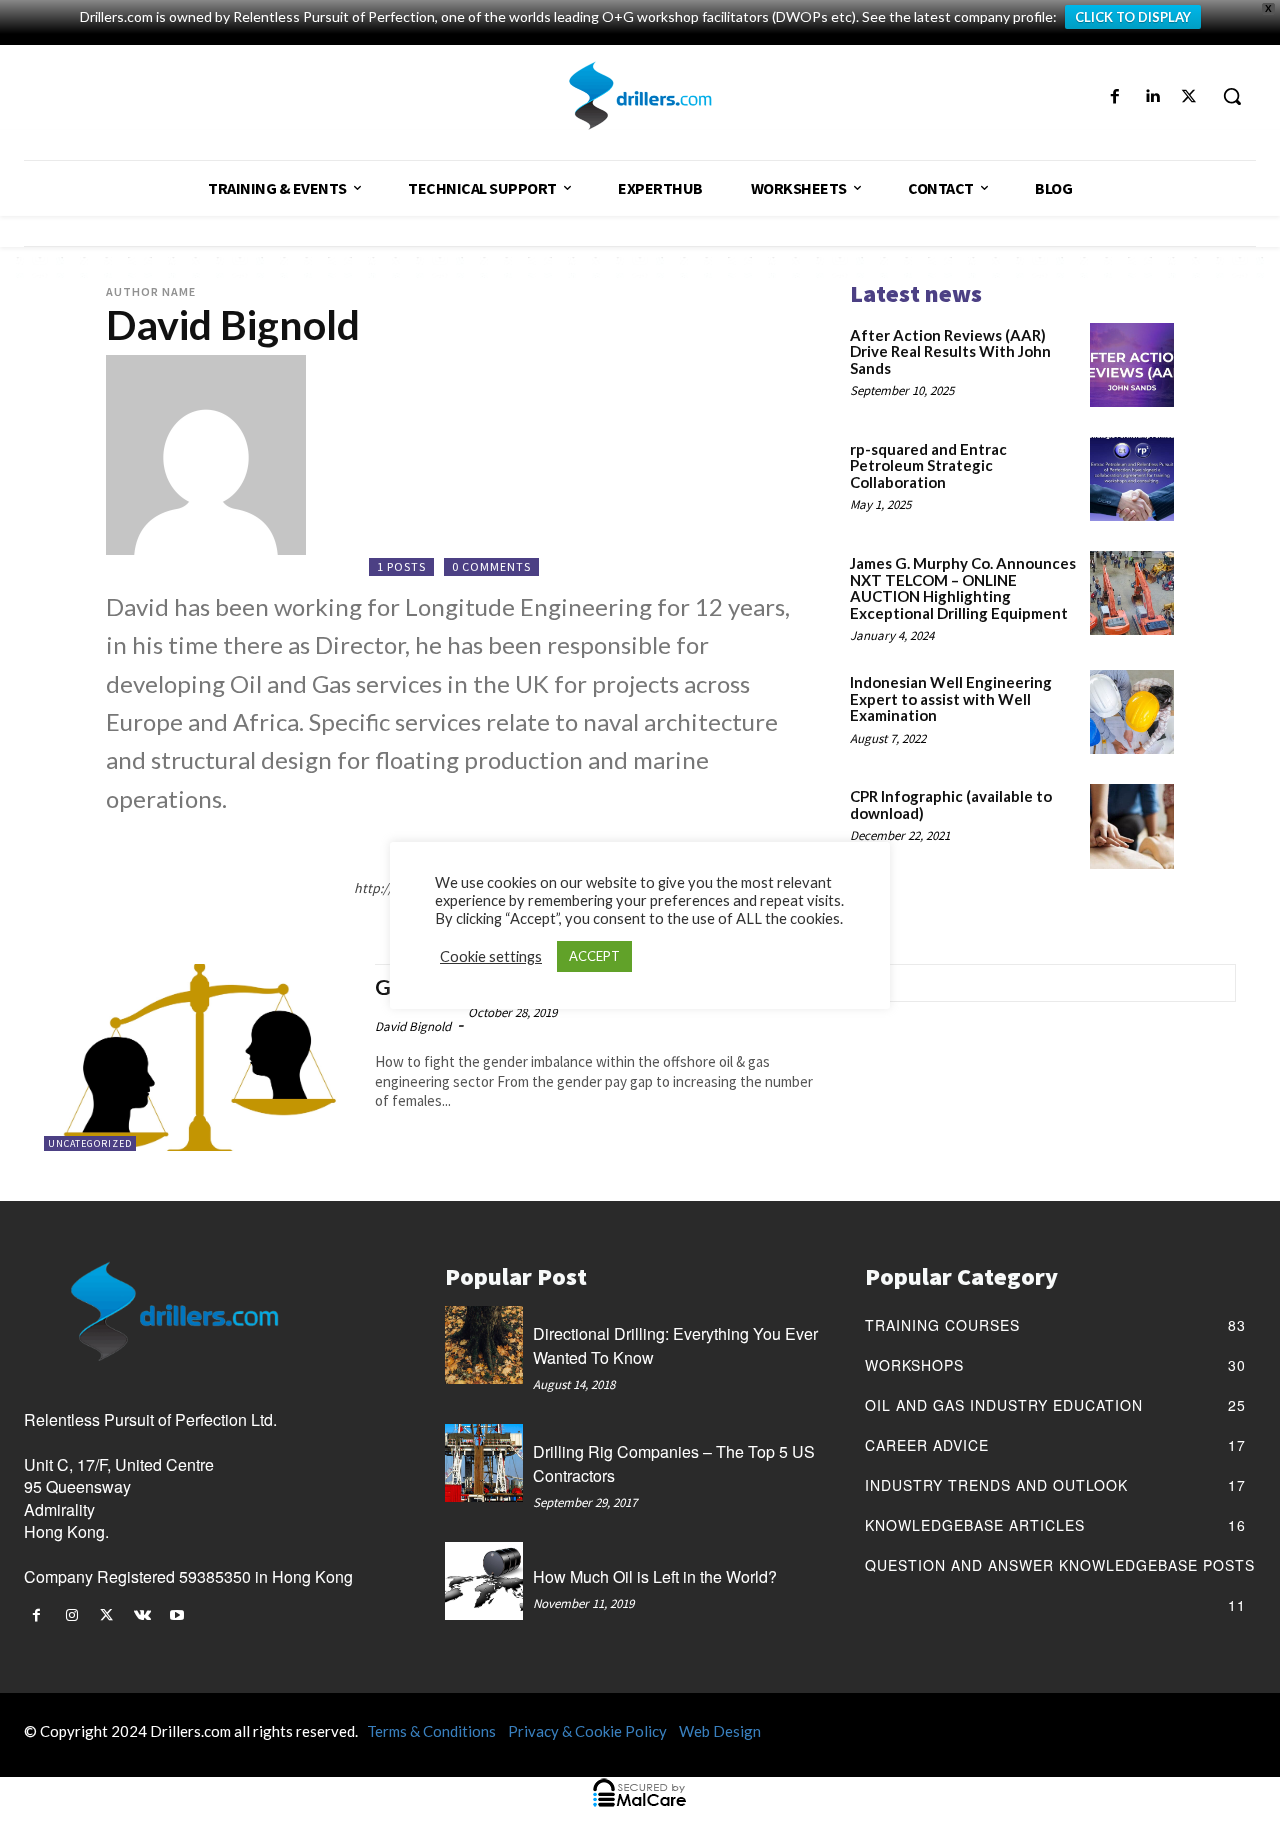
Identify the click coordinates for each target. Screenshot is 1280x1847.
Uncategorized (90, 1143)
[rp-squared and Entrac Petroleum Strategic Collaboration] (1132, 479)
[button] (1232, 96)
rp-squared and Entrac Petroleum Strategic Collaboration (928, 465)
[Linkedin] (1152, 96)
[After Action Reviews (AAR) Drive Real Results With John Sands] (1132, 365)
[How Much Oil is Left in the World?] (484, 1581)
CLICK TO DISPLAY (1133, 17)
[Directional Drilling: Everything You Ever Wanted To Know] (484, 1345)
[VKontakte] (142, 1615)
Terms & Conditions (431, 1731)
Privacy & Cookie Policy (587, 1731)
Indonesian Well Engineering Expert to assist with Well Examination (951, 698)
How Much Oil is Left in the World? (655, 1576)
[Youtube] (177, 1615)
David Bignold (413, 1026)
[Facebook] (1114, 96)
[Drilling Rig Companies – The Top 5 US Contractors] (484, 1463)
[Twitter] (1189, 96)
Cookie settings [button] (491, 956)
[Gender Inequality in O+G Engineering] (199, 1057)
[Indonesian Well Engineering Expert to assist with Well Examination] (1132, 712)
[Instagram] (71, 1615)
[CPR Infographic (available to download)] (1132, 826)
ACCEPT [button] (594, 956)
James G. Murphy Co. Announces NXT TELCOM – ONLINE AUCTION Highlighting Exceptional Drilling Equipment (963, 588)
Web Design (720, 1731)
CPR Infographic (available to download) (951, 804)
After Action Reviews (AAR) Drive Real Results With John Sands (950, 351)
